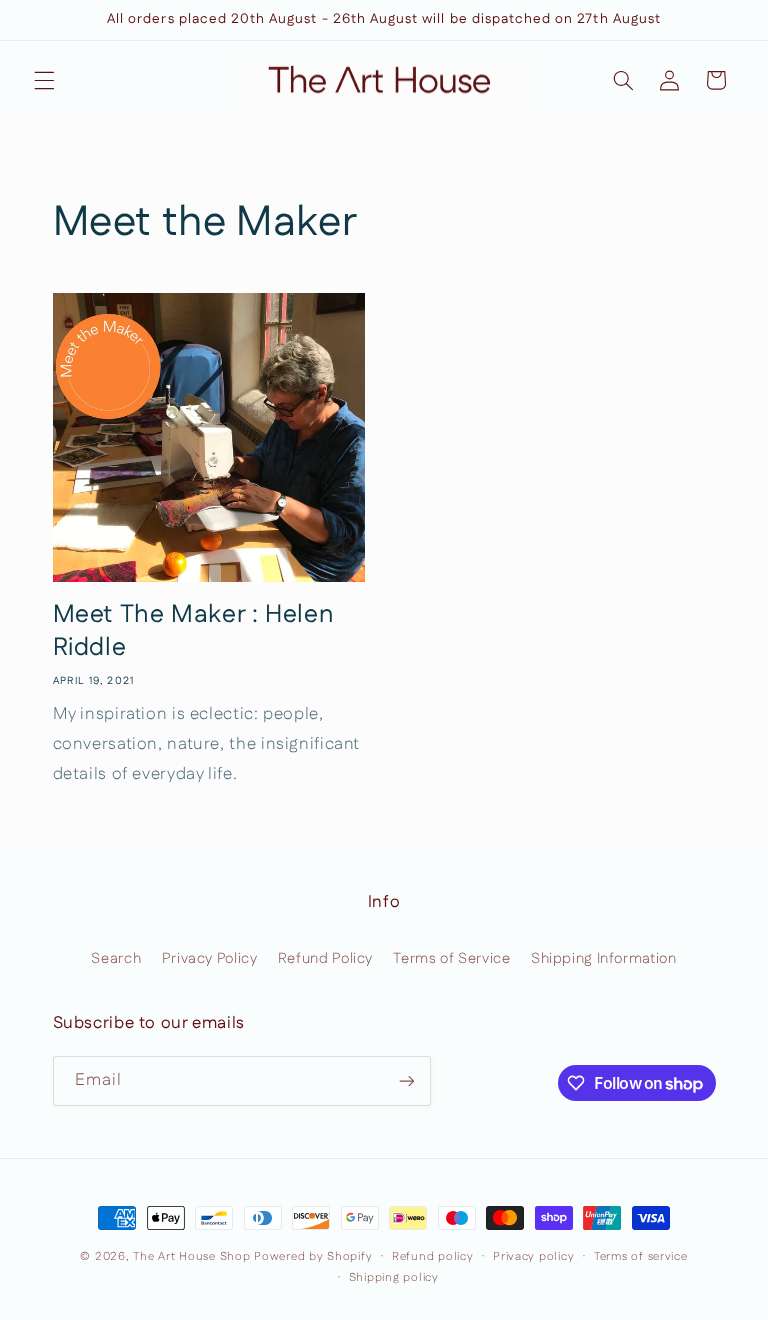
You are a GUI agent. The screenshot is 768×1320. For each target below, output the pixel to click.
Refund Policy (325, 958)
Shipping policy (394, 1277)
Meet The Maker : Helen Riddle (193, 632)
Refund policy (433, 1256)
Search (116, 958)
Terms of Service (451, 958)
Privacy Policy (210, 958)
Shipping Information (604, 958)
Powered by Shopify (313, 1256)
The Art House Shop (191, 1256)
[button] (44, 80)
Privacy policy (533, 1256)
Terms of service (641, 1256)
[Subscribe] (406, 1080)
